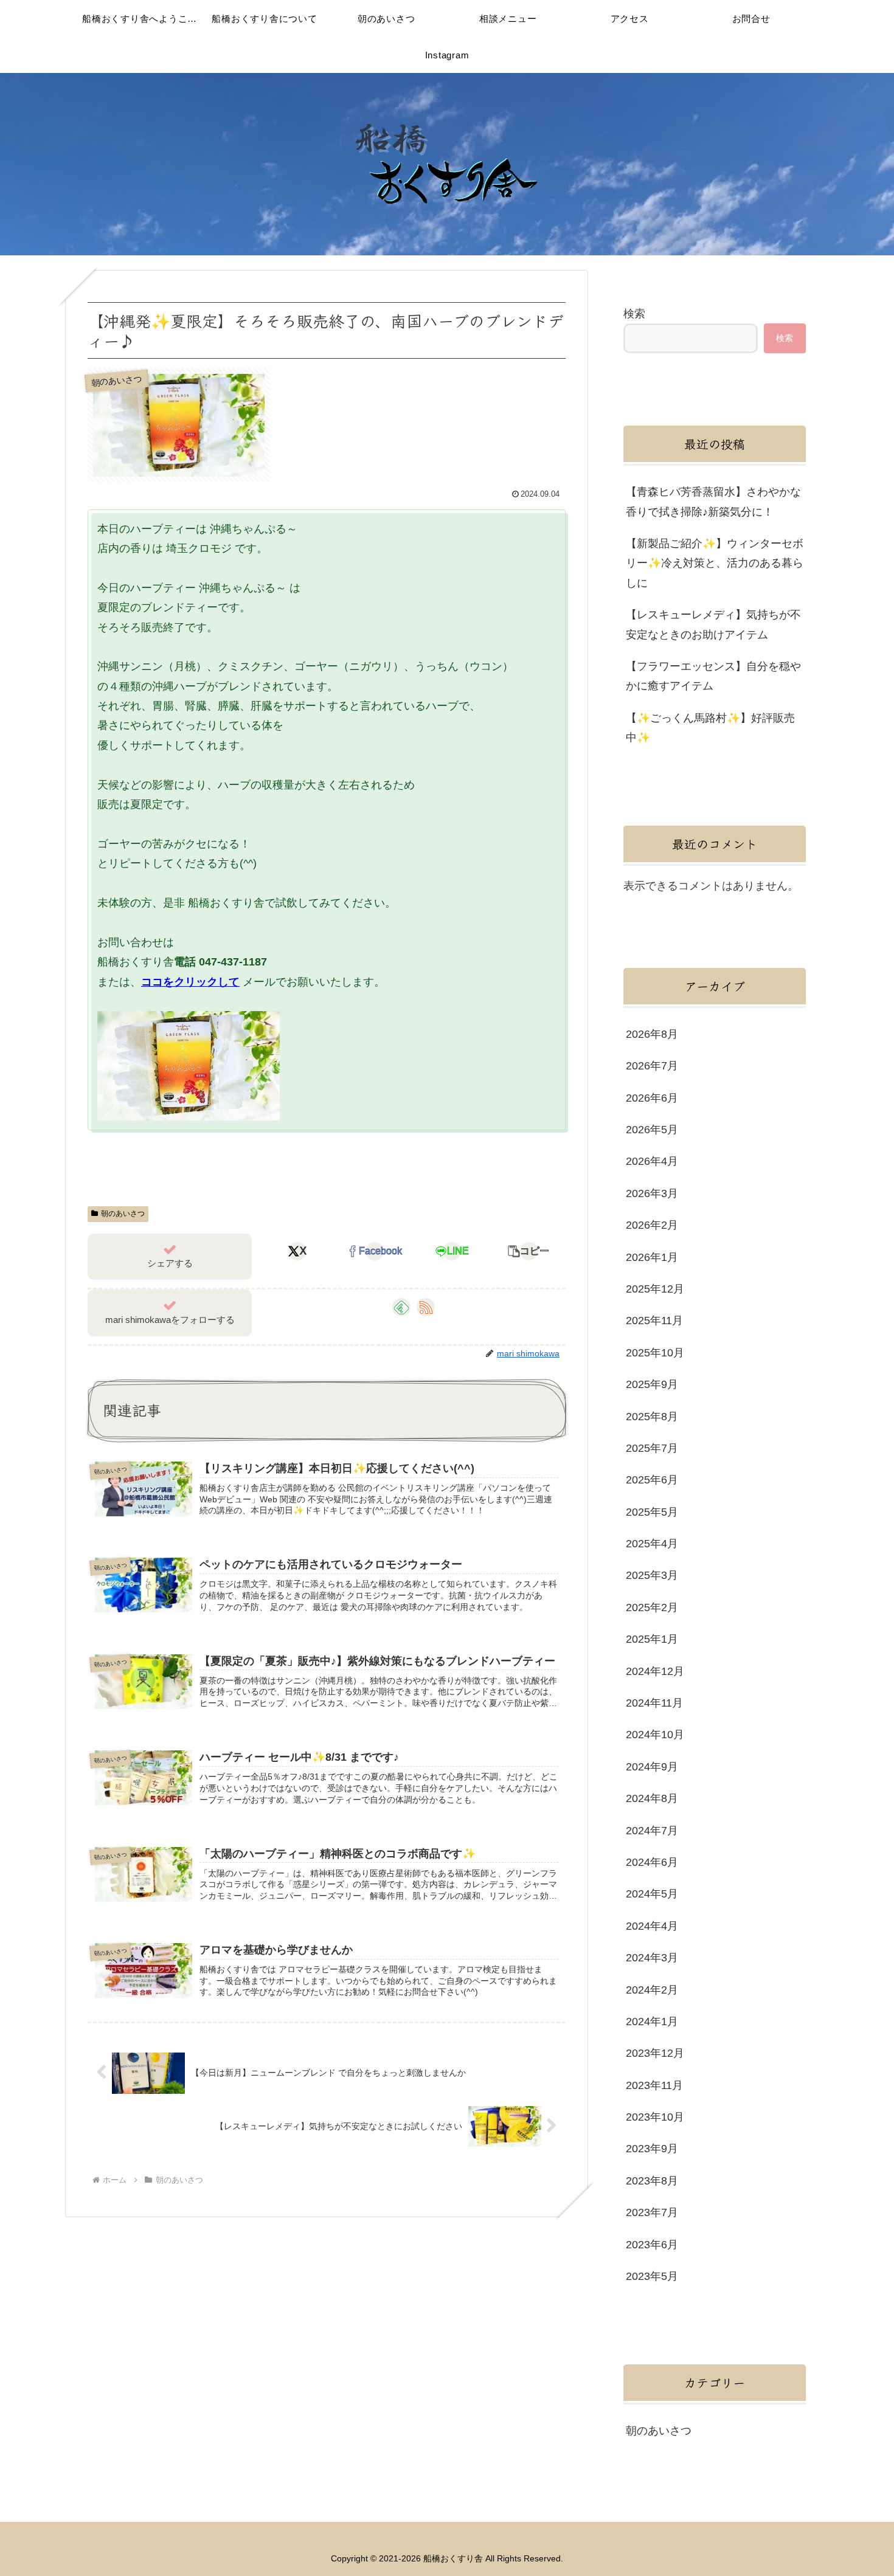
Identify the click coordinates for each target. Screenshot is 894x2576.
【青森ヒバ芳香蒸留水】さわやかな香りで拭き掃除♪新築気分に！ (713, 502)
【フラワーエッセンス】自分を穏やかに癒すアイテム (713, 676)
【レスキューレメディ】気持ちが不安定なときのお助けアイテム (713, 624)
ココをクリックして (190, 982)
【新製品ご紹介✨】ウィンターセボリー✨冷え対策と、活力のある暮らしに (715, 563)
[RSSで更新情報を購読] (426, 1307)
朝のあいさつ (123, 1214)
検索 (634, 314)
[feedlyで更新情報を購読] (401, 1307)
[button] (529, 1251)
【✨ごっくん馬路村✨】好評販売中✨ (710, 728)
